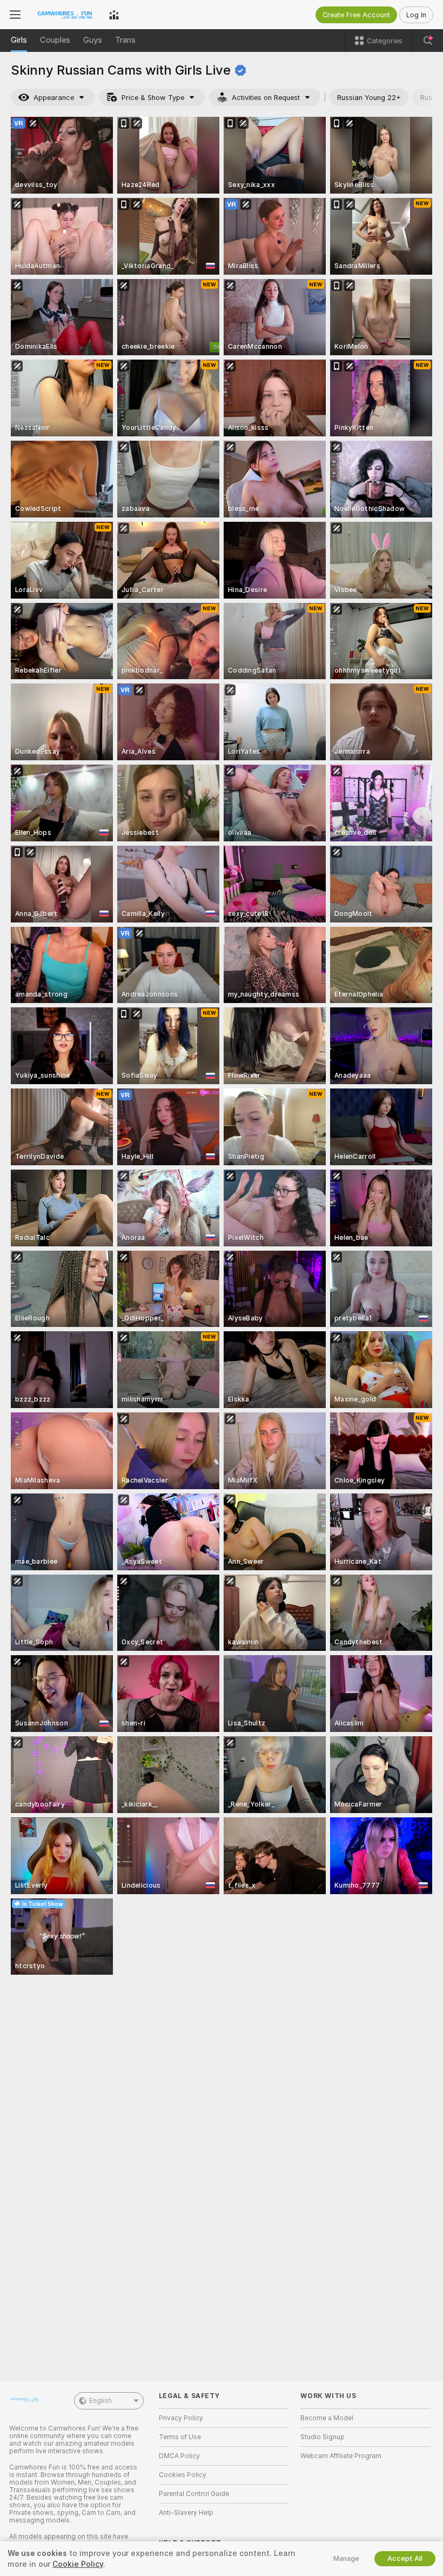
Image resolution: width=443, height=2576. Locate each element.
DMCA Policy (179, 2456)
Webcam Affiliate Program (341, 2456)
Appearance (54, 98)
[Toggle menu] (15, 15)
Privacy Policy (181, 2418)
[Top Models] (114, 15)
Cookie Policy (78, 2564)
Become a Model (327, 2418)
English (100, 2401)
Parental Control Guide (194, 2494)
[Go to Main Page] (65, 15)
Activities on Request (266, 98)
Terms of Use (180, 2437)
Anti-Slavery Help (186, 2513)
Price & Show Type (153, 98)
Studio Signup (323, 2437)
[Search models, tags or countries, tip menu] (428, 41)
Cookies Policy (183, 2475)
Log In (416, 15)
